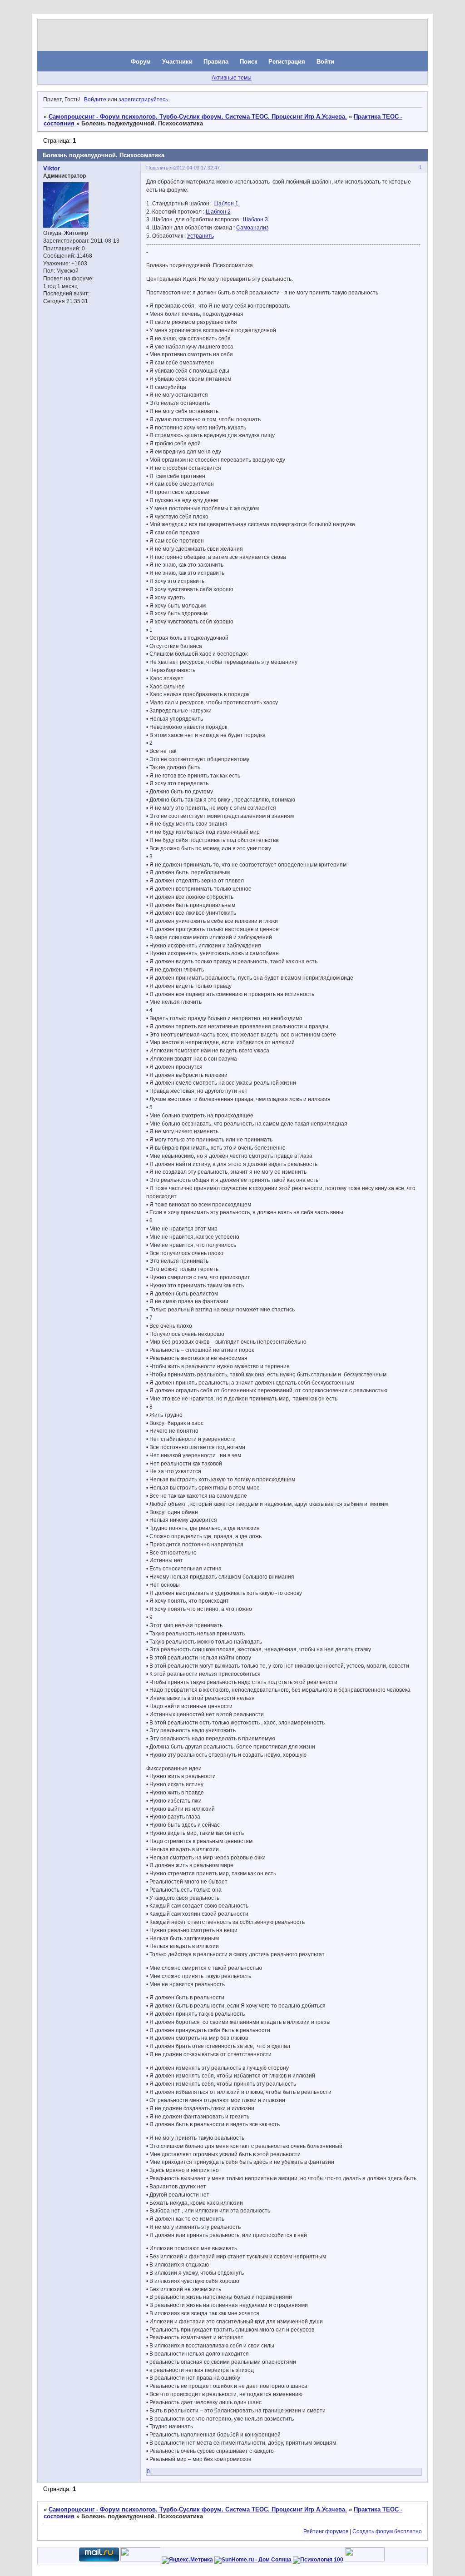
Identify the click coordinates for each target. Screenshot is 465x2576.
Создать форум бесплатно (387, 2531)
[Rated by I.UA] (140, 2560)
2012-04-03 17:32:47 (197, 168)
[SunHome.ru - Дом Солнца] (253, 2560)
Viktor (52, 168)
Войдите (95, 100)
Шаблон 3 (255, 219)
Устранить (200, 236)
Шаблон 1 (226, 204)
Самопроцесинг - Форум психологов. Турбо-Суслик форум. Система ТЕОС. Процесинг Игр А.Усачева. (198, 117)
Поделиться (160, 168)
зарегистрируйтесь (143, 100)
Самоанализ (252, 228)
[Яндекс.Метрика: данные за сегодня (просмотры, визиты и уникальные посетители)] (187, 2560)
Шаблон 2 (218, 212)
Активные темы (232, 78)
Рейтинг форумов (326, 2531)
